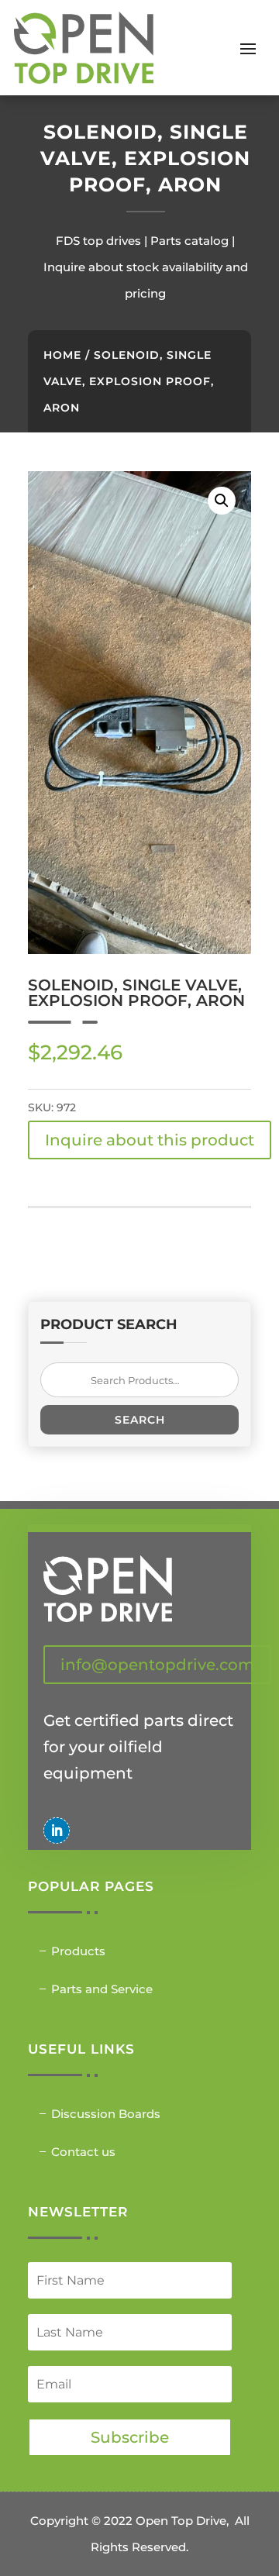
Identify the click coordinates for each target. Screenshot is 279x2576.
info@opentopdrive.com (157, 1665)
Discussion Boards (106, 2114)
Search (140, 1420)
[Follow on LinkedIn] (57, 1830)
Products (78, 1951)
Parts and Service (102, 1989)
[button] (222, 501)
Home (62, 355)
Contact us (83, 2152)
